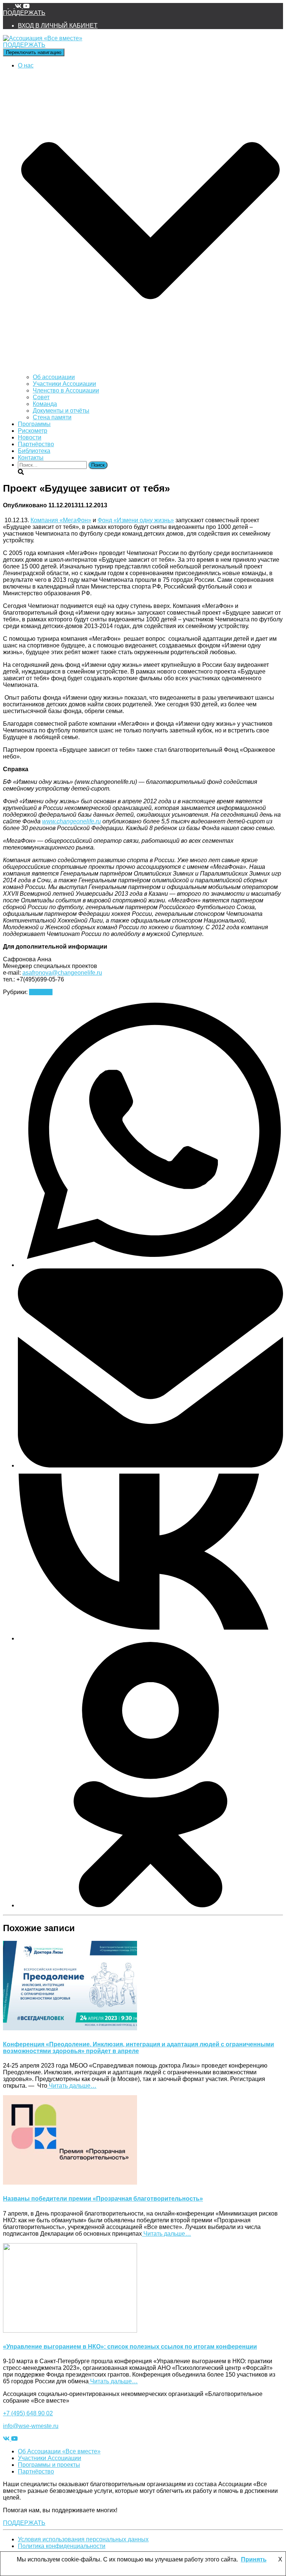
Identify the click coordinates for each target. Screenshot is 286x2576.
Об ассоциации (54, 377)
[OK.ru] (150, 1905)
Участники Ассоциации (64, 384)
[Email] (150, 1465)
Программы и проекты (49, 2465)
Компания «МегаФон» (61, 520)
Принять (254, 2559)
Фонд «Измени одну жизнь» (136, 520)
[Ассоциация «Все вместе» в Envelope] (6, 6)
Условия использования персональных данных (83, 2539)
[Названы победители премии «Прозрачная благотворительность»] (70, 2183)
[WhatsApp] (150, 1265)
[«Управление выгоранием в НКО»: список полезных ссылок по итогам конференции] (70, 2331)
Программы (34, 424)
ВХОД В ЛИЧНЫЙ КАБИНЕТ (58, 26)
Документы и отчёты (61, 411)
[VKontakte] (150, 1638)
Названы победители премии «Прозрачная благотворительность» (103, 2199)
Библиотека (34, 451)
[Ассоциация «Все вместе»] (43, 38)
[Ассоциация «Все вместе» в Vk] (19, 6)
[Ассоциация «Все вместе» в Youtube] (26, 6)
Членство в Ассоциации (66, 390)
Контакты (31, 458)
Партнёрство (36, 444)
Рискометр (33, 431)
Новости (30, 437)
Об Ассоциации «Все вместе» (59, 2451)
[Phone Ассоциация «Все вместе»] (12, 6)
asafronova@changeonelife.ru (62, 973)
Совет (41, 397)
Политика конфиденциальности (62, 2546)
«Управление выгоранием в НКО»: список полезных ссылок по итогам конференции (130, 2347)
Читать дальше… (72, 2086)
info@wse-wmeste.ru (31, 2426)
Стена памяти (52, 417)
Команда (45, 404)
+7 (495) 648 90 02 (28, 2413)
